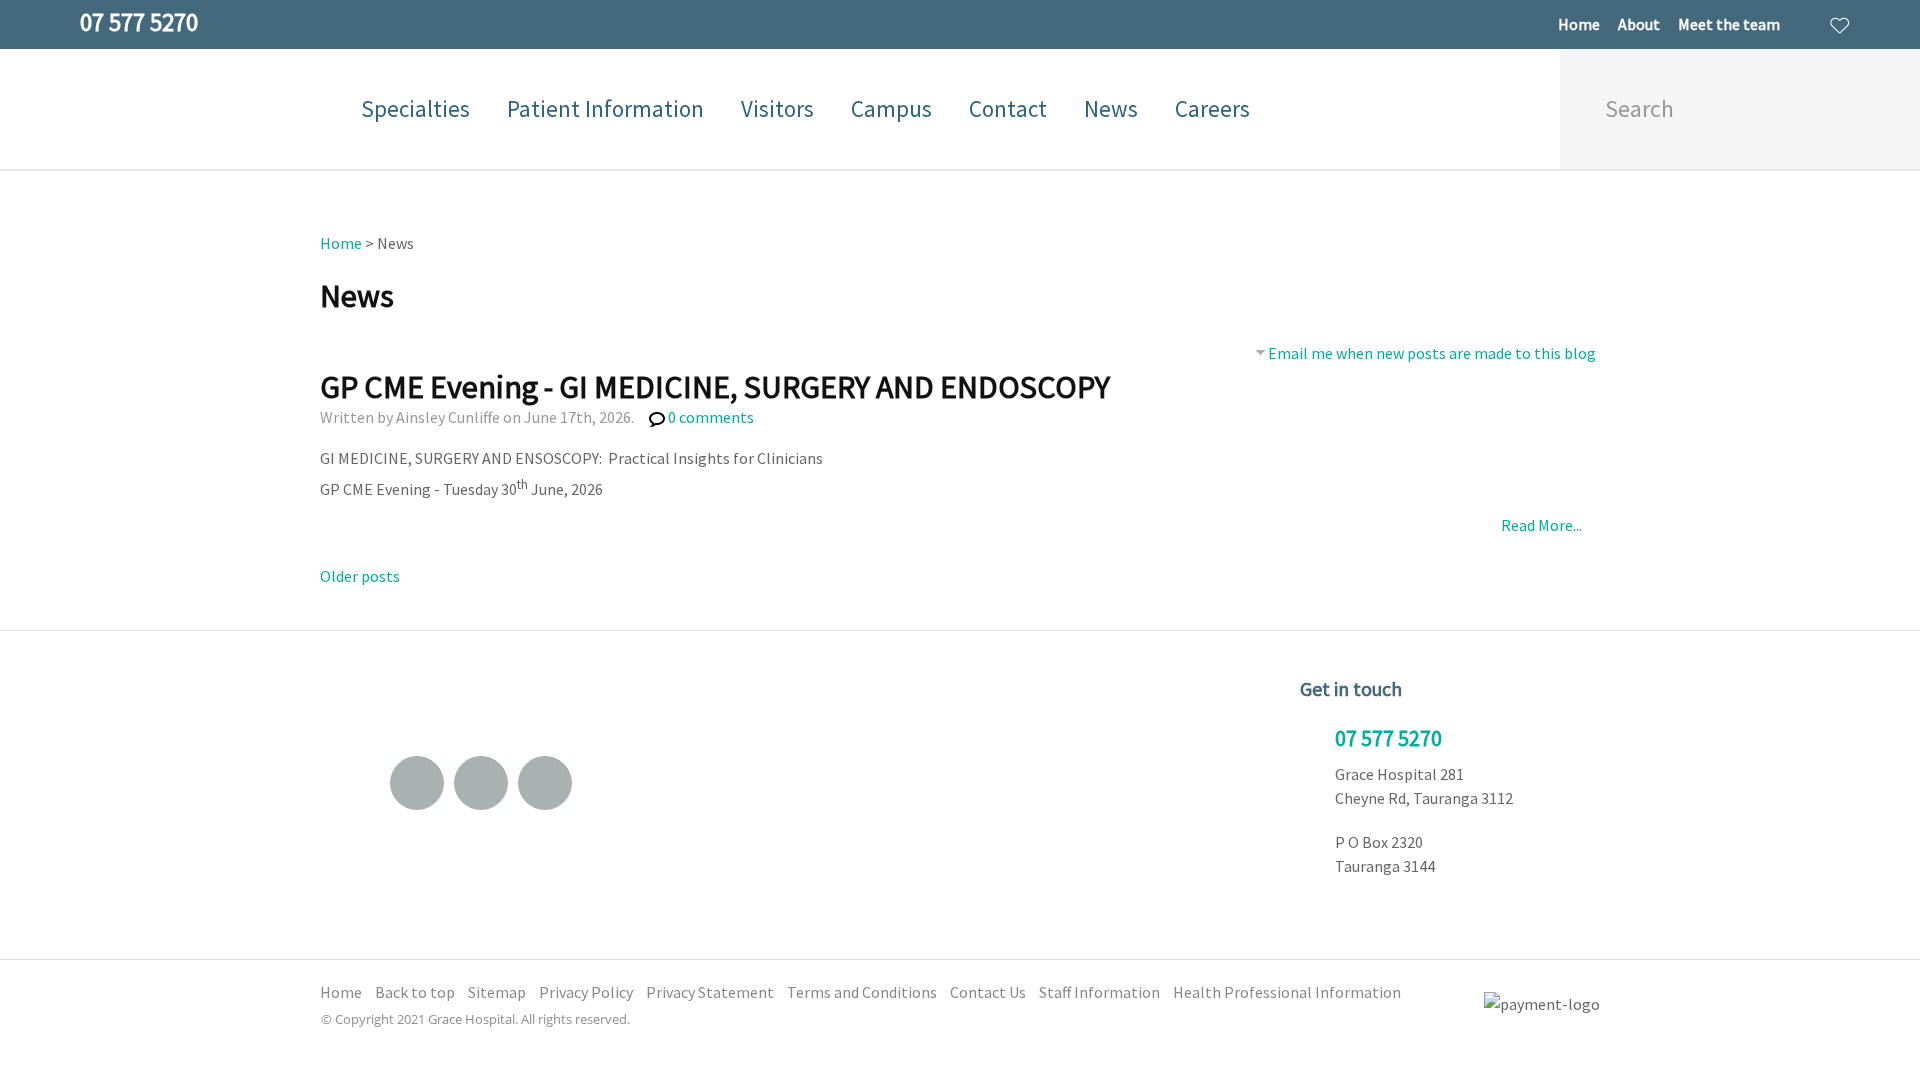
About (1639, 24)
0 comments (711, 417)
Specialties (415, 108)
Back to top (415, 992)
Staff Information (1099, 992)
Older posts (360, 576)
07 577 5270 (1388, 738)
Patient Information (605, 108)
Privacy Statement (710, 992)
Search (1846, 109)
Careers (1212, 108)
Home (1579, 24)
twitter (545, 783)
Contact (1008, 108)
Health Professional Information (1287, 992)
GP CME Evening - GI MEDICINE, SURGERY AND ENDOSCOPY (715, 387)
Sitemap (497, 992)
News (1111, 108)
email (417, 783)
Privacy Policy (586, 992)
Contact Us (988, 992)
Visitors (777, 108)
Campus (891, 108)
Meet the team (1729, 24)
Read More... (1541, 525)
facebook (481, 783)
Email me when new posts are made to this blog (1432, 353)
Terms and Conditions (862, 992)
